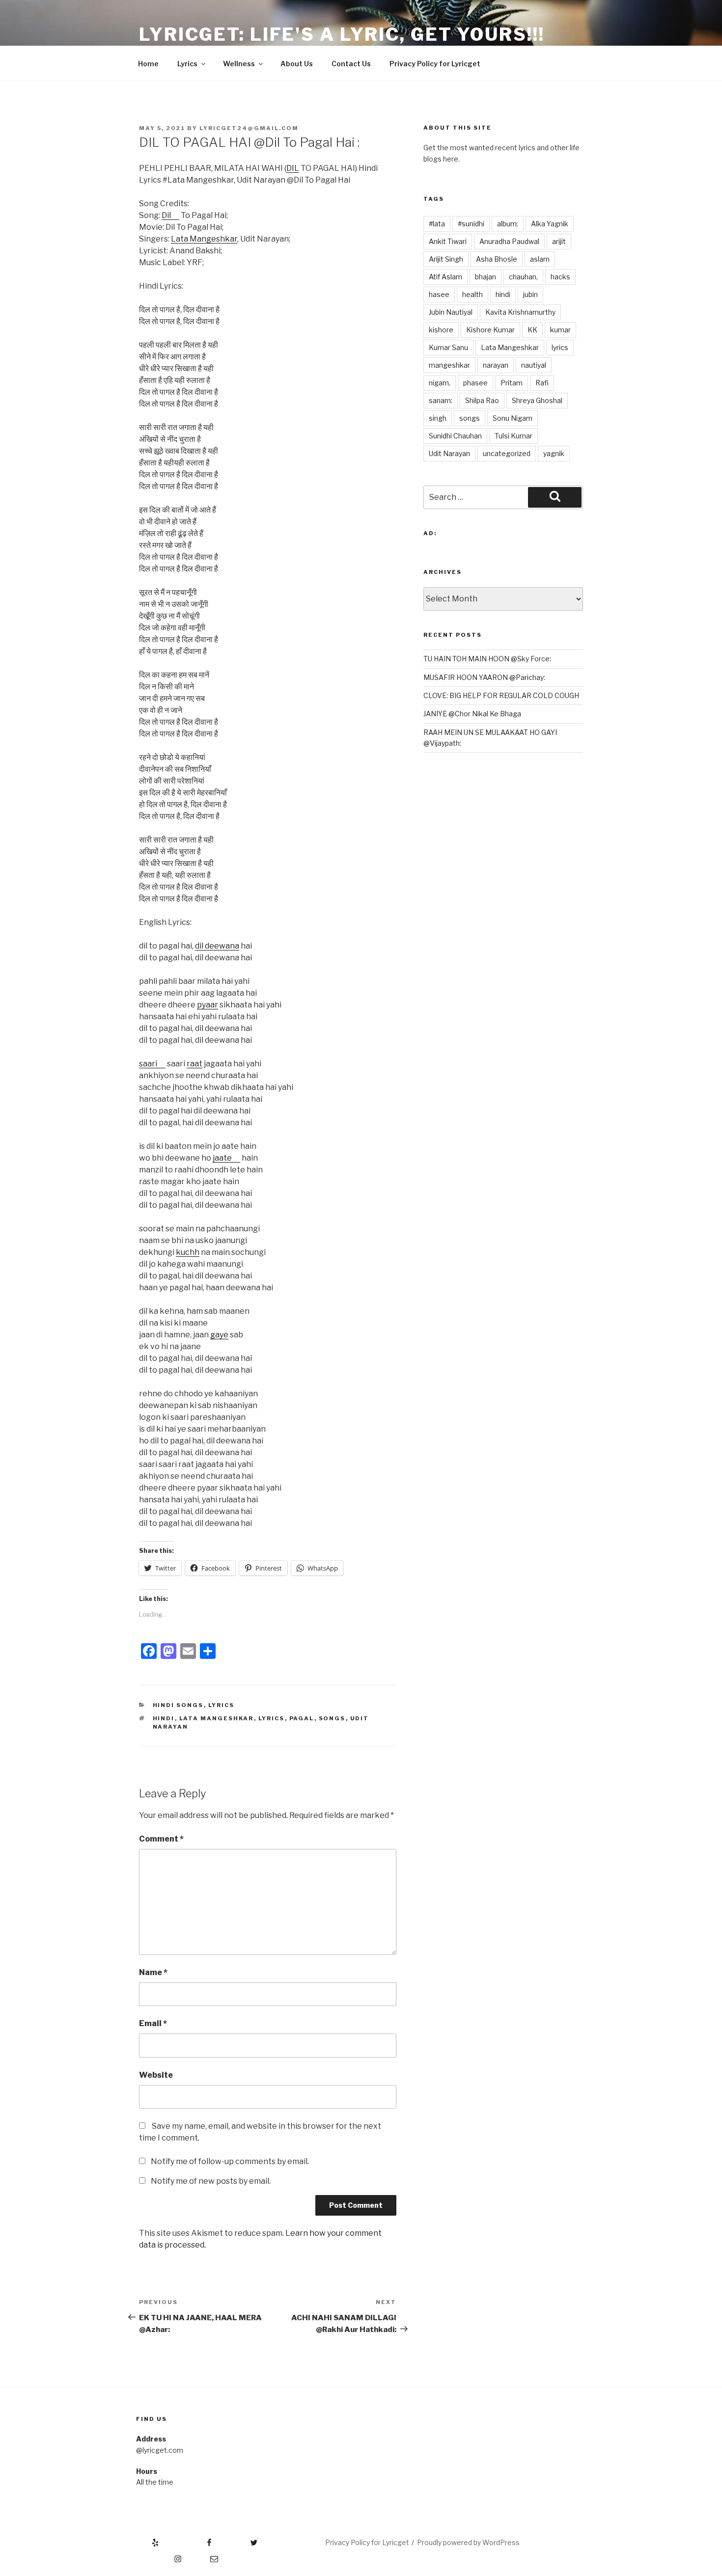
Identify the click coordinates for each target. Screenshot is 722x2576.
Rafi (542, 383)
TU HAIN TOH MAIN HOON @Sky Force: (487, 659)
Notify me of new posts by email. (211, 2181)
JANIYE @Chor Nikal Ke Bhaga (472, 714)
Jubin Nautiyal (451, 312)
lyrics (272, 1718)
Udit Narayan (449, 453)
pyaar (208, 1005)
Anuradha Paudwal (509, 241)
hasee (439, 294)
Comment (161, 1839)
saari (148, 1064)
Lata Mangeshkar (204, 239)
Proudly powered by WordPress (468, 2542)
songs (332, 1718)
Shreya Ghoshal (537, 400)
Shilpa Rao (482, 400)
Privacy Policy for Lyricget (435, 64)
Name (153, 1972)
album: (508, 224)
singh (438, 418)
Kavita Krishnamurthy (520, 312)
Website (156, 2075)
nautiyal (534, 365)
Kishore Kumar (490, 330)
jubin (530, 294)
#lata (437, 224)
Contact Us (351, 64)
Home (148, 64)
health (472, 294)
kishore (441, 330)
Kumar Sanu (448, 347)
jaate (222, 1158)
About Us (297, 64)
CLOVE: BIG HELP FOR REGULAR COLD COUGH (501, 695)
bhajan (486, 277)
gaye (219, 1335)
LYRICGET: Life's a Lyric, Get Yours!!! (342, 34)
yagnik (554, 453)
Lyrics (187, 64)
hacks (560, 277)
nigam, (440, 383)
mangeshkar (449, 365)
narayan (496, 365)
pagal (302, 1718)
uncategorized (507, 453)
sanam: (441, 400)
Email (153, 2023)
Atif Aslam (445, 277)
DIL (293, 168)
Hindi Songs (178, 1705)
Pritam (512, 383)
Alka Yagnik (550, 224)
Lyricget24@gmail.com (249, 128)
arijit (559, 241)
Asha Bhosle (497, 259)
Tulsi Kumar (514, 436)
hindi (164, 1718)
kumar (560, 330)
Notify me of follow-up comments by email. (230, 2161)
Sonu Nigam (513, 418)
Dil (166, 215)
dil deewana (217, 946)
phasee (475, 383)
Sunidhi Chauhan (455, 436)
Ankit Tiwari (448, 241)
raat (194, 1064)
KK (532, 330)
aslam (540, 259)
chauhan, (523, 277)
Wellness (239, 64)
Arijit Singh (446, 259)
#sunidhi (471, 224)
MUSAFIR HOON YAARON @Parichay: (484, 677)
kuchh (188, 1252)
